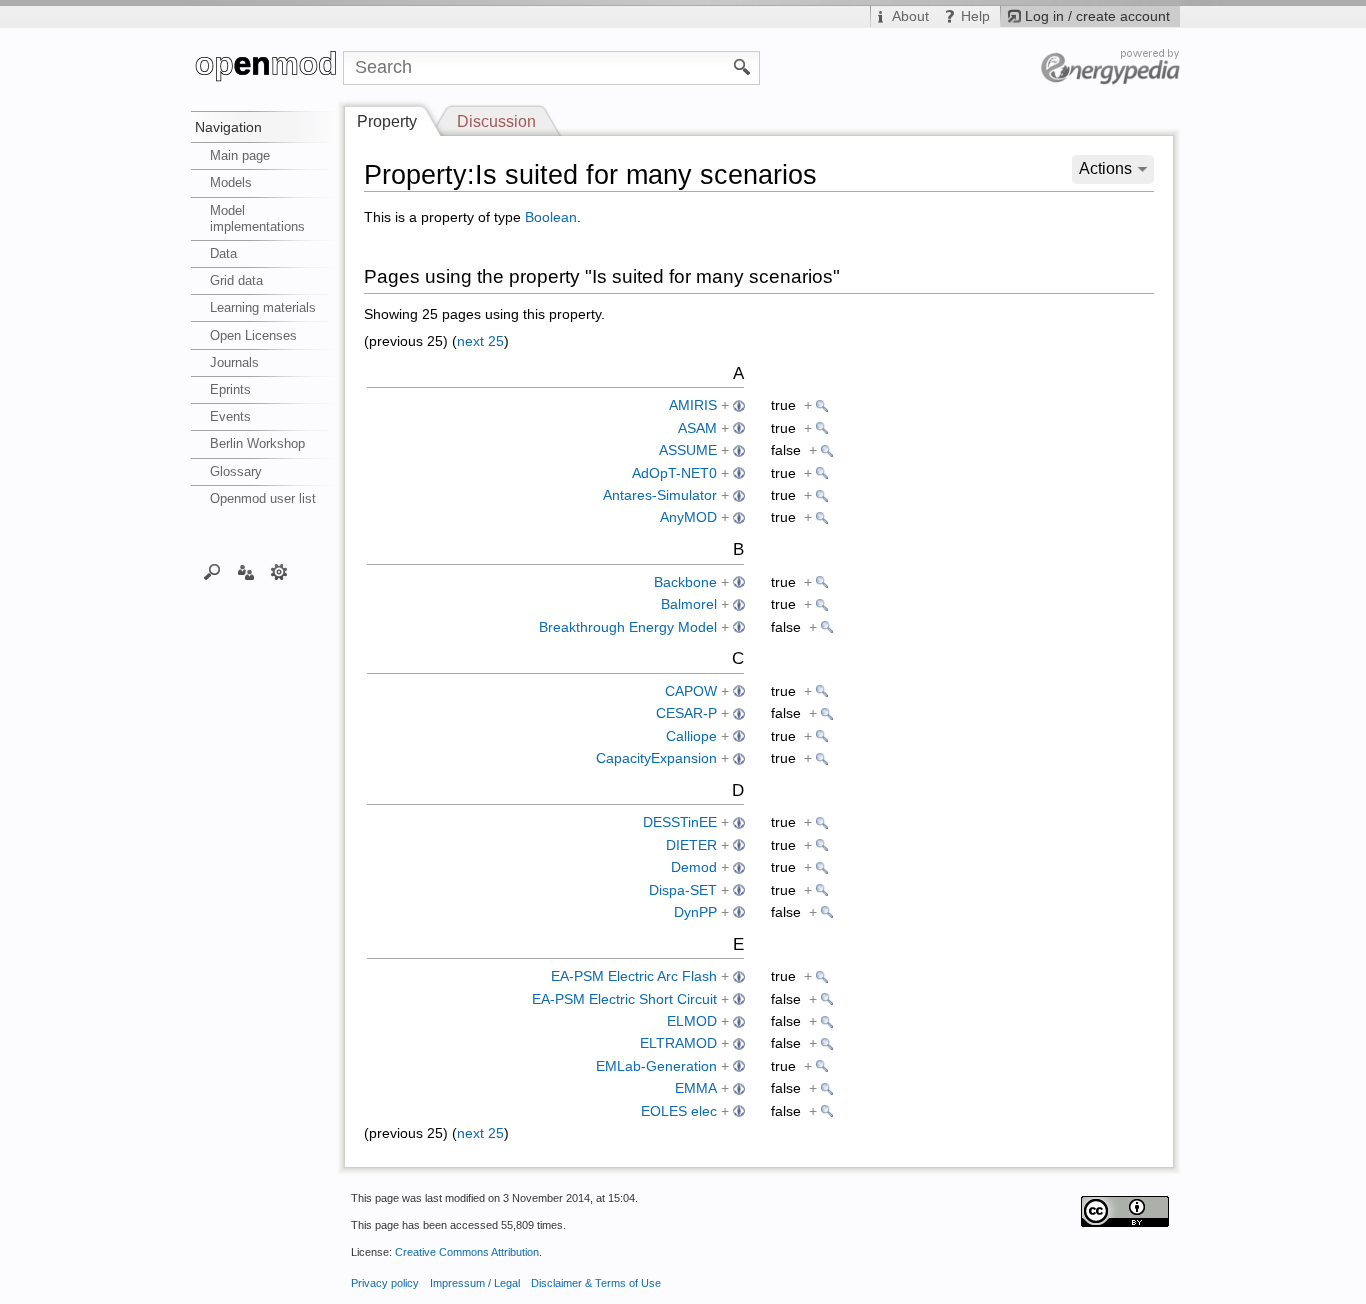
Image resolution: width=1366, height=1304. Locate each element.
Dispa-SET (683, 890)
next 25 (480, 341)
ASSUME (688, 450)
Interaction (245, 571)
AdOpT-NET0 (674, 473)
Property (387, 121)
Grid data (236, 280)
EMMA (696, 1088)
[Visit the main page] (267, 68)
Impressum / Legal (475, 1283)
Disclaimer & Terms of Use (596, 1283)
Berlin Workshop (257, 443)
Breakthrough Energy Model (628, 627)
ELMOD (692, 1021)
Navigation (228, 127)
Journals (234, 362)
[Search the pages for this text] (742, 66)
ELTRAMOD (678, 1043)
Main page (240, 155)
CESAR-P (686, 713)
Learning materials (263, 307)
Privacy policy (385, 1283)
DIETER (691, 845)
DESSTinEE (680, 822)
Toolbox (279, 571)
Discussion (496, 121)
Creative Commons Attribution (467, 1252)
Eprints (230, 389)
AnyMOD (688, 517)
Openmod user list (263, 498)
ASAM (697, 428)
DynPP (695, 912)
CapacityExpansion (656, 758)
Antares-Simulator (660, 495)
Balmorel (689, 604)
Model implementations (257, 218)
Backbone (685, 582)
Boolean (551, 217)
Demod (694, 867)
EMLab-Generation (656, 1066)
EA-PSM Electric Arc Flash (634, 976)
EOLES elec (679, 1111)
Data (223, 253)
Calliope (691, 736)
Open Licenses (253, 335)
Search (212, 571)
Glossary (236, 471)
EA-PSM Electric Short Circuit (624, 999)
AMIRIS (693, 405)
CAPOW (691, 691)
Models (231, 182)
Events (230, 416)
